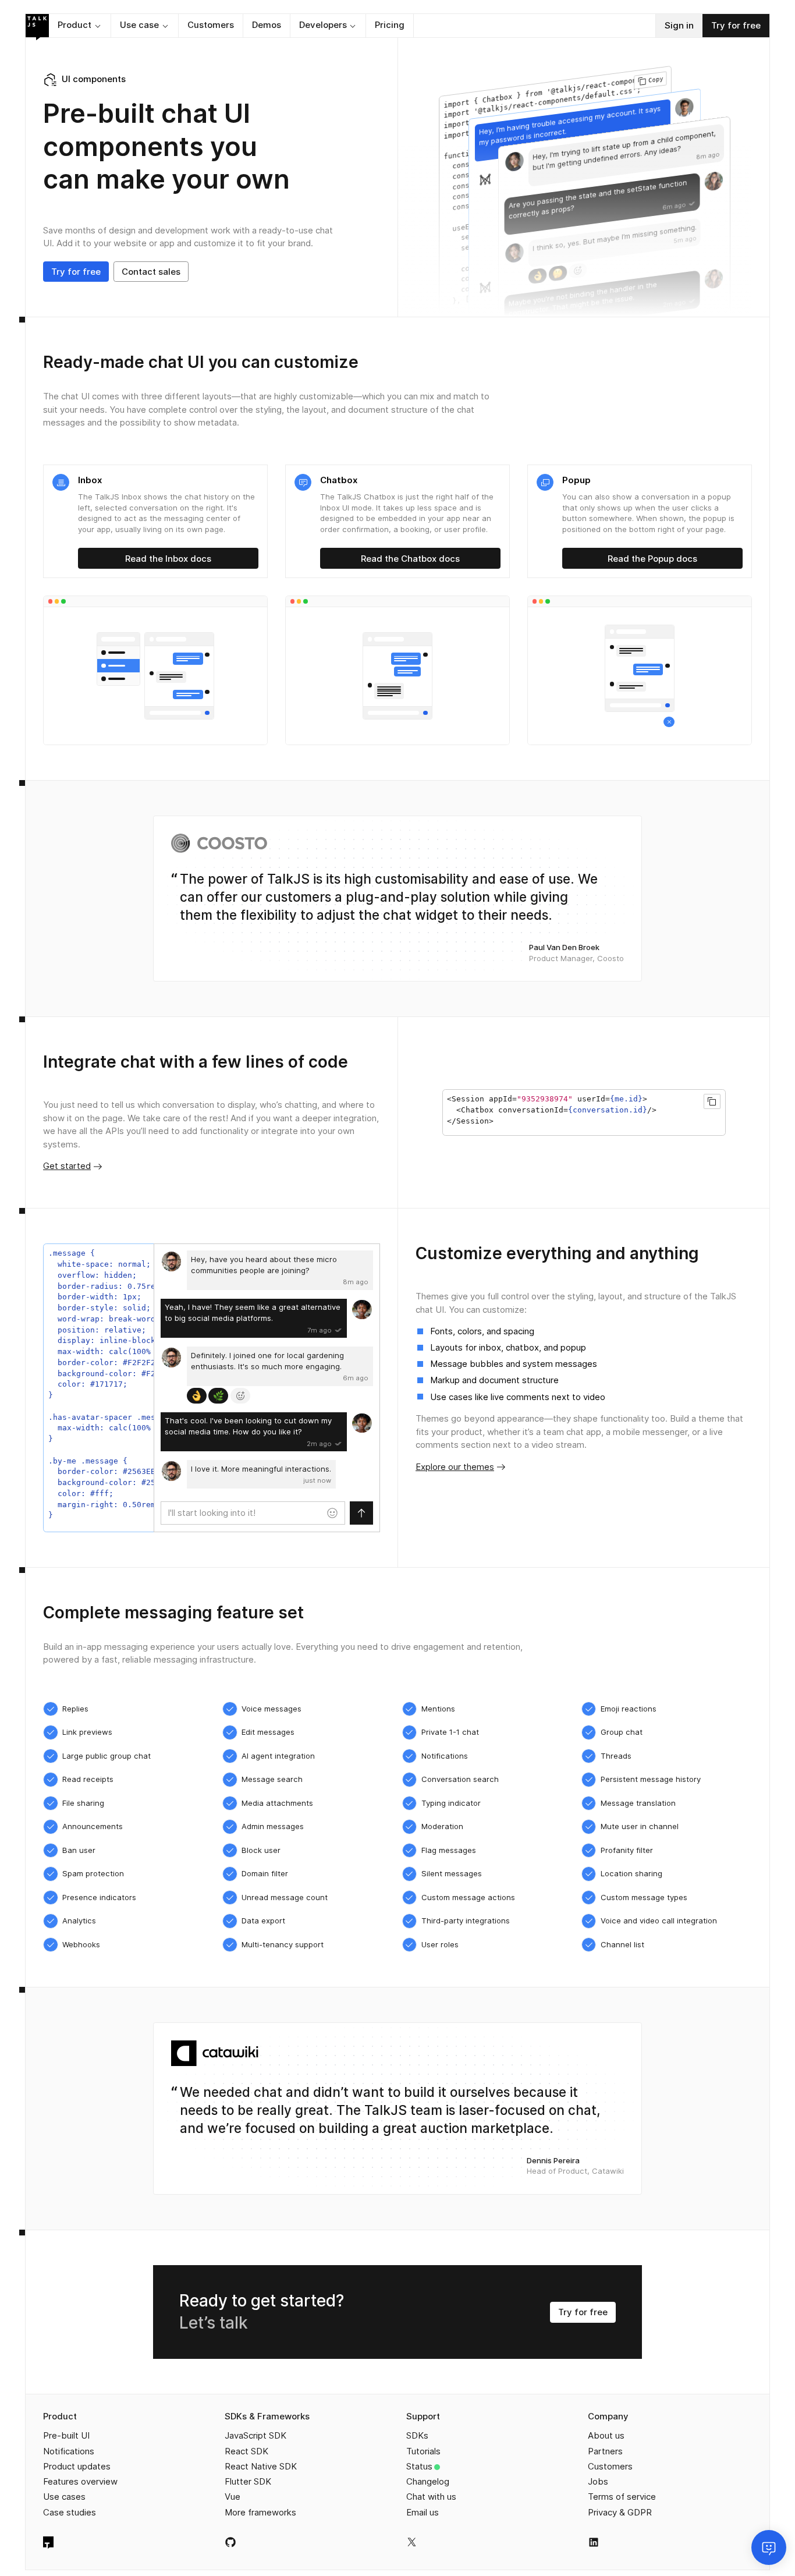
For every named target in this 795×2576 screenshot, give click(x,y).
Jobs (598, 2481)
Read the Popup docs (652, 559)
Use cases (64, 2497)
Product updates (77, 2466)
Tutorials (423, 2451)
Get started (67, 1166)
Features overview (80, 2481)
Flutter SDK (248, 2481)
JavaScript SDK (255, 2435)
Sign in (679, 25)
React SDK (246, 2451)
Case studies (70, 2512)
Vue (233, 2497)
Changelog (428, 2481)
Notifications (69, 2451)
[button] (80, 26)
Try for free (736, 25)
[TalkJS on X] (412, 2542)
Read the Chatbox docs (410, 559)
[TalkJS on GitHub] (230, 2542)
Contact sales (151, 272)
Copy (656, 79)
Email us (423, 2512)
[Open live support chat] (769, 2547)
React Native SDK (261, 2466)
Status (419, 2466)
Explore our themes (455, 1467)
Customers (610, 2466)
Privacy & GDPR (620, 2512)
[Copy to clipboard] (712, 1101)
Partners (605, 2451)
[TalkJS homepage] (37, 27)
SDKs (417, 2435)
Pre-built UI (66, 2435)
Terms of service (622, 2497)
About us (606, 2435)
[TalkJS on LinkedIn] (594, 2542)
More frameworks (260, 2512)
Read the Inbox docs (168, 559)
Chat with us (431, 2497)
